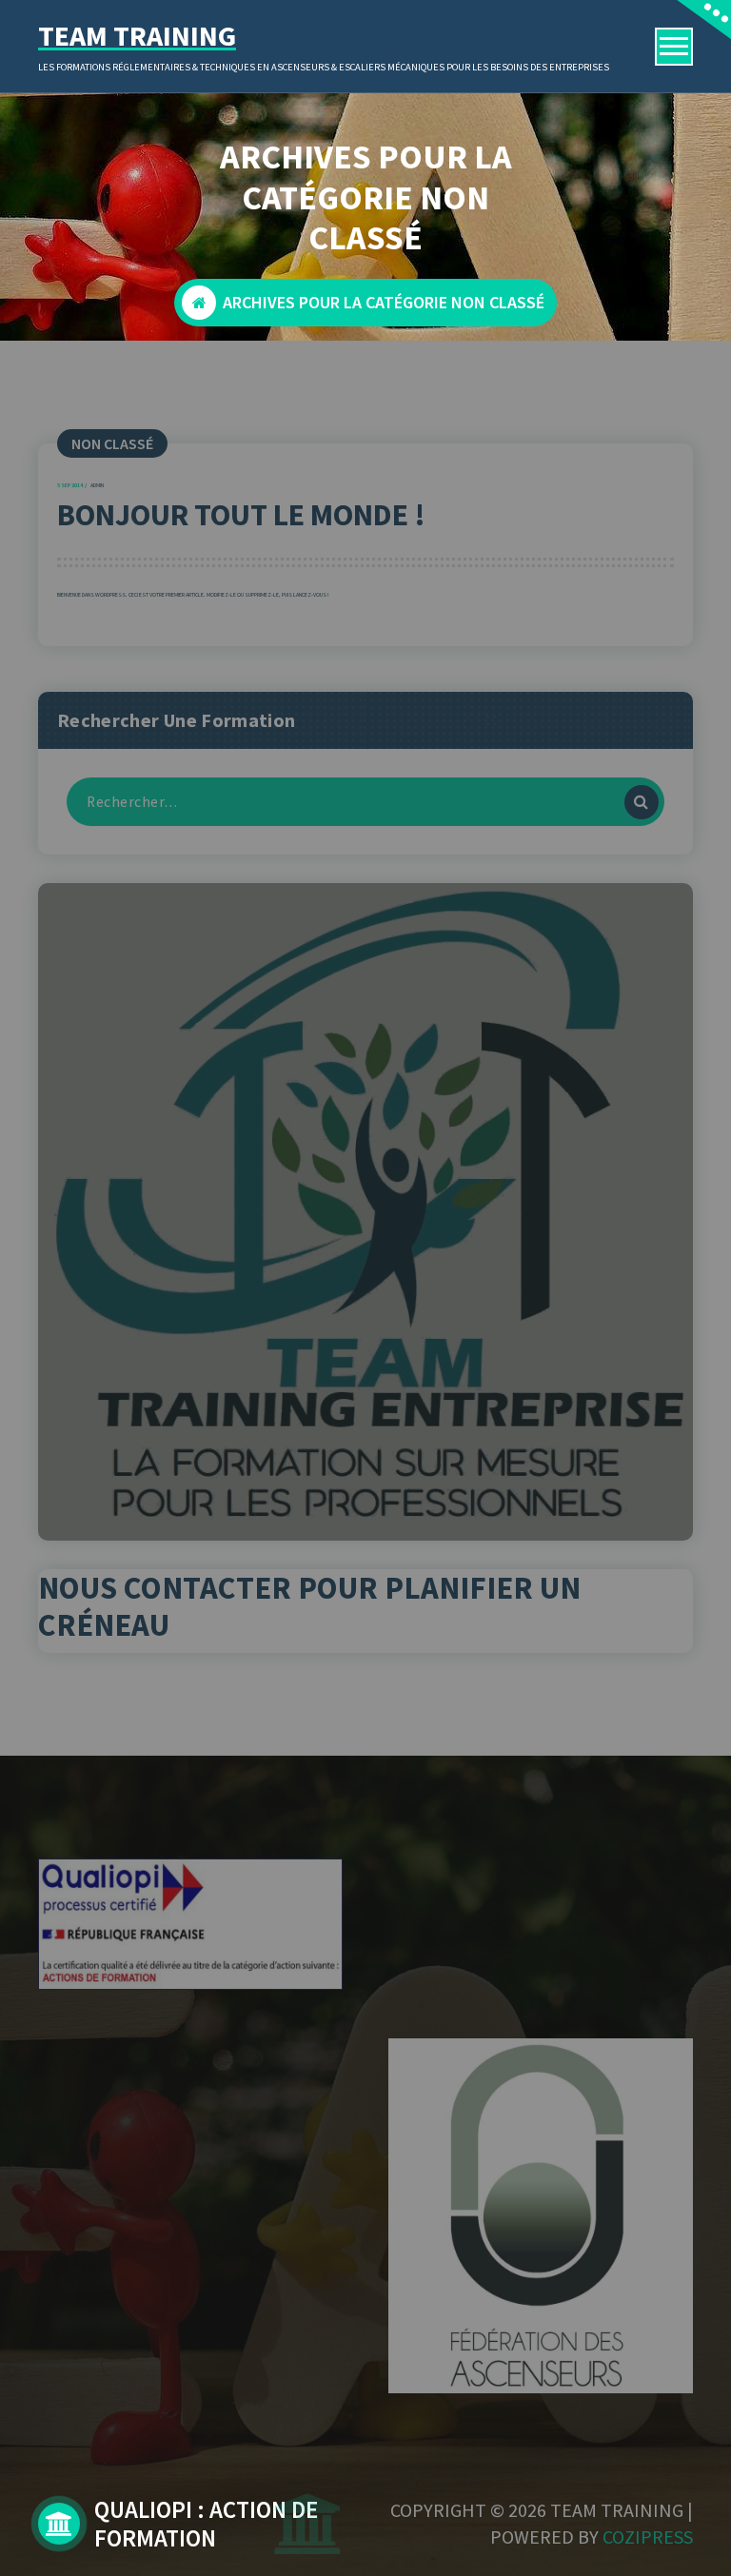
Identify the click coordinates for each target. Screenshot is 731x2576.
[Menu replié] (674, 47)
